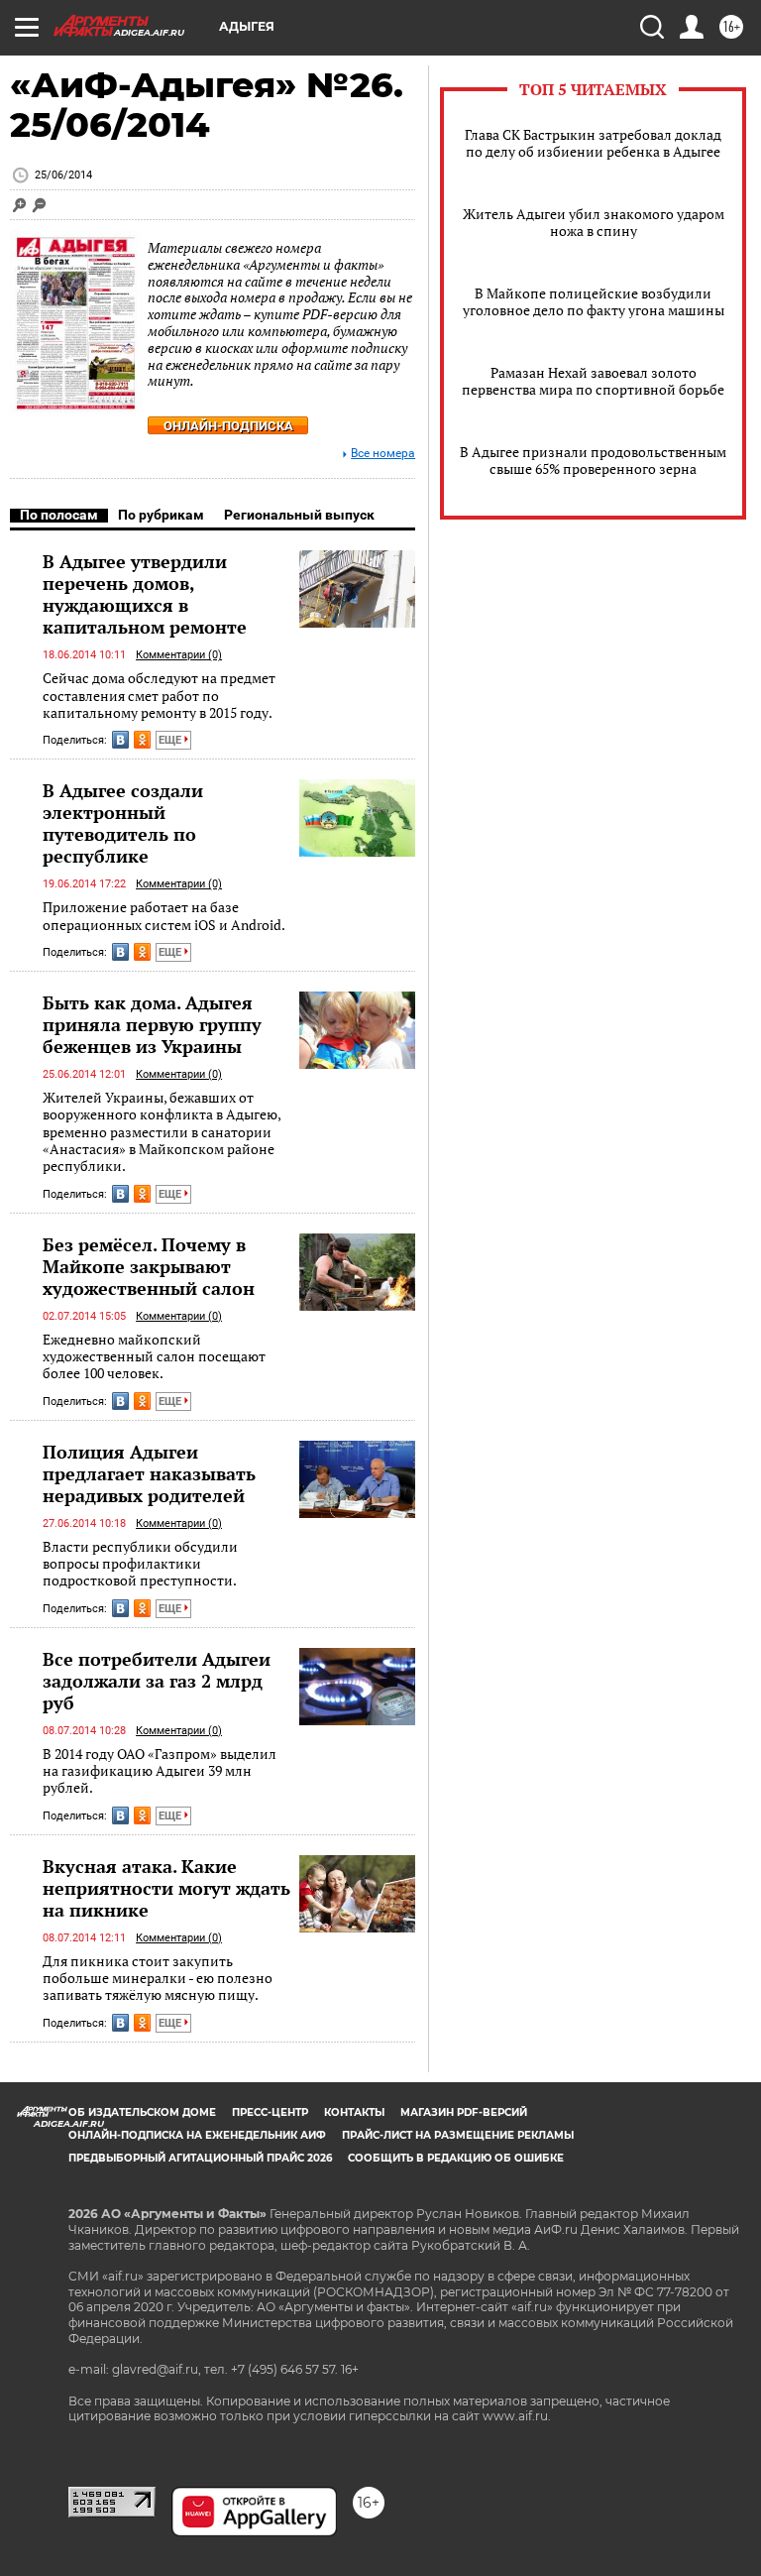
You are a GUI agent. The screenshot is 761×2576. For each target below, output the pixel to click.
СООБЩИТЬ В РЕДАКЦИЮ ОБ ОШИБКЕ (456, 2158)
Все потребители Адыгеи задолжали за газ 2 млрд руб (157, 1681)
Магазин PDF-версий (464, 2112)
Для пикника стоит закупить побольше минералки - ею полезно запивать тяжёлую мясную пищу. (158, 1978)
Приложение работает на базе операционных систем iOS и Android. (164, 916)
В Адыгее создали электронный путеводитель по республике (123, 823)
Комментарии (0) (179, 655)
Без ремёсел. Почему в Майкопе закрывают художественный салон (149, 1266)
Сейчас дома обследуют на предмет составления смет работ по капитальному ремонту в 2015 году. (159, 695)
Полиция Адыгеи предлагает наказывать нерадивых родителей (149, 1473)
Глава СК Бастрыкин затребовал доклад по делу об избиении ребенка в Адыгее (593, 143)
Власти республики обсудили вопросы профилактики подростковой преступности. (140, 1564)
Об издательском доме (142, 2112)
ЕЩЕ (171, 740)
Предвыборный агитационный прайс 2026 (200, 2158)
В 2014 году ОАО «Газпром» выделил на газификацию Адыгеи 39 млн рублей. (160, 1771)
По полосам (59, 515)
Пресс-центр (270, 2112)
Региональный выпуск (299, 515)
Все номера (383, 454)
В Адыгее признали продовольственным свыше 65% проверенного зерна (593, 460)
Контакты (354, 2112)
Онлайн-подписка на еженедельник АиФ (197, 2135)
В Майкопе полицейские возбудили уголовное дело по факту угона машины (594, 301)
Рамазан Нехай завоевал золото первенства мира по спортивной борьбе (593, 381)
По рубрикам (161, 515)
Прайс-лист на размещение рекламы (458, 2135)
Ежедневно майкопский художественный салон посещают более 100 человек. (154, 1356)
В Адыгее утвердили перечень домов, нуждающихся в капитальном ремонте (145, 594)
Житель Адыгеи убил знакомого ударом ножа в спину (594, 222)
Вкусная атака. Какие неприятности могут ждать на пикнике (166, 1888)
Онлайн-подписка (228, 426)
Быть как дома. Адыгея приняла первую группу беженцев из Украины (152, 1024)
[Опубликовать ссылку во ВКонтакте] (120, 740)
